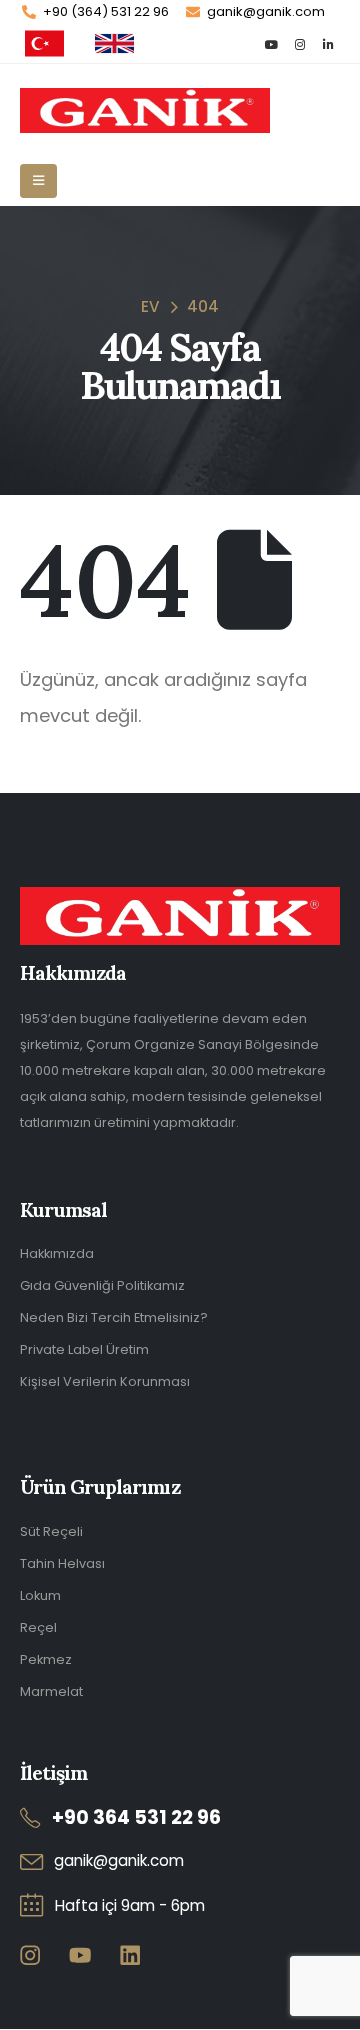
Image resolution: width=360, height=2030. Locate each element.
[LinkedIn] (327, 44)
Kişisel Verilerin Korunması (105, 1381)
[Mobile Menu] (38, 181)
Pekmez (46, 1659)
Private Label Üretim (84, 1349)
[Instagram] (299, 44)
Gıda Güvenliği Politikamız (102, 1285)
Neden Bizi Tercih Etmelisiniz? (114, 1317)
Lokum (40, 1595)
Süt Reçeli (51, 1531)
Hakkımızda (57, 1253)
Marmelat (51, 1691)
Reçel (38, 1627)
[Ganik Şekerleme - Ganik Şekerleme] (145, 111)
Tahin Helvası (62, 1563)
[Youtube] (271, 44)
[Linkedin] (130, 1954)
